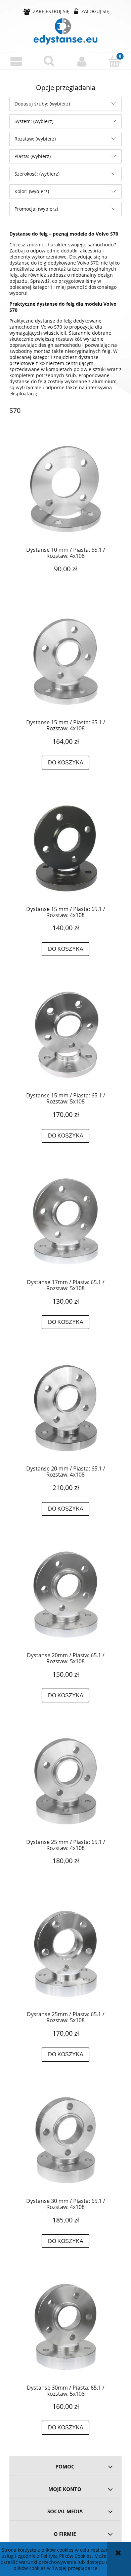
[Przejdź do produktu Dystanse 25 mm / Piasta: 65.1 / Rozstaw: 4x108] (65, 1781)
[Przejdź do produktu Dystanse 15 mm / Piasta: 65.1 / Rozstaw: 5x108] (65, 1035)
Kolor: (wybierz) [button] (32, 191)
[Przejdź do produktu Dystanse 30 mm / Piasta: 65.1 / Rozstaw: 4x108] (65, 2140)
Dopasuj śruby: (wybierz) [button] (42, 104)
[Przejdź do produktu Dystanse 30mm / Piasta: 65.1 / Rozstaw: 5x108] (65, 2327)
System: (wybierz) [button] (34, 121)
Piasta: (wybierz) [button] (33, 156)
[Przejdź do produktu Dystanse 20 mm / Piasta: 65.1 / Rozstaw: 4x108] (65, 1408)
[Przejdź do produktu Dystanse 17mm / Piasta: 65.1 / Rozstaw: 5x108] (65, 1221)
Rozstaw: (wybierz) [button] (35, 139)
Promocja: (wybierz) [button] (36, 209)
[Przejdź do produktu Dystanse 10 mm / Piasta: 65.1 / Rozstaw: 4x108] (65, 489)
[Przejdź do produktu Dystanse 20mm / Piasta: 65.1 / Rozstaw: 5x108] (65, 1595)
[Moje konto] (82, 61)
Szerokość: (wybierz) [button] (37, 174)
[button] (16, 62)
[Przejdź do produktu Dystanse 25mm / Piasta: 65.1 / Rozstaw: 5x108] (65, 1954)
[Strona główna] (65, 31)
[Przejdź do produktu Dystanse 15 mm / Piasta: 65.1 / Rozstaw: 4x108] (65, 662)
